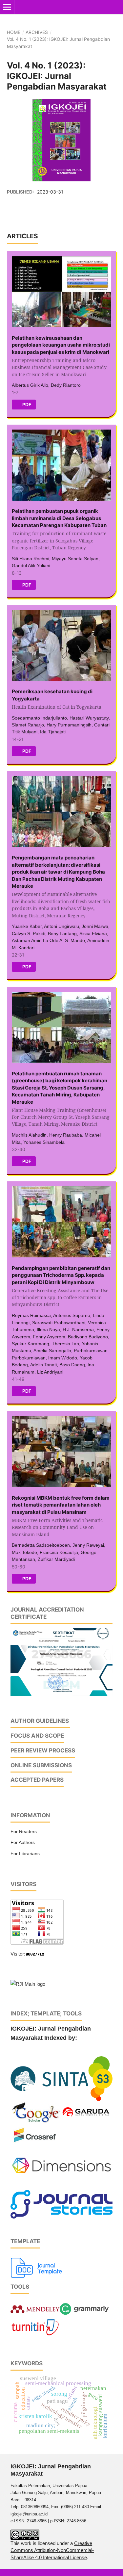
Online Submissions (41, 1765)
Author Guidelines (40, 1721)
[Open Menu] (7, 7)
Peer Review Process (43, 1750)
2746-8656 (76, 2521)
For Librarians (25, 1853)
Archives (37, 32)
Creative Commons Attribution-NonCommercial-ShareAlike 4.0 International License (52, 2550)
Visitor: (18, 1954)
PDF (26, 404)
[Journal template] (37, 2267)
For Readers (24, 1831)
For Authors (23, 1842)
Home (14, 32)
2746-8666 (37, 2521)
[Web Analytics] (35, 1954)
